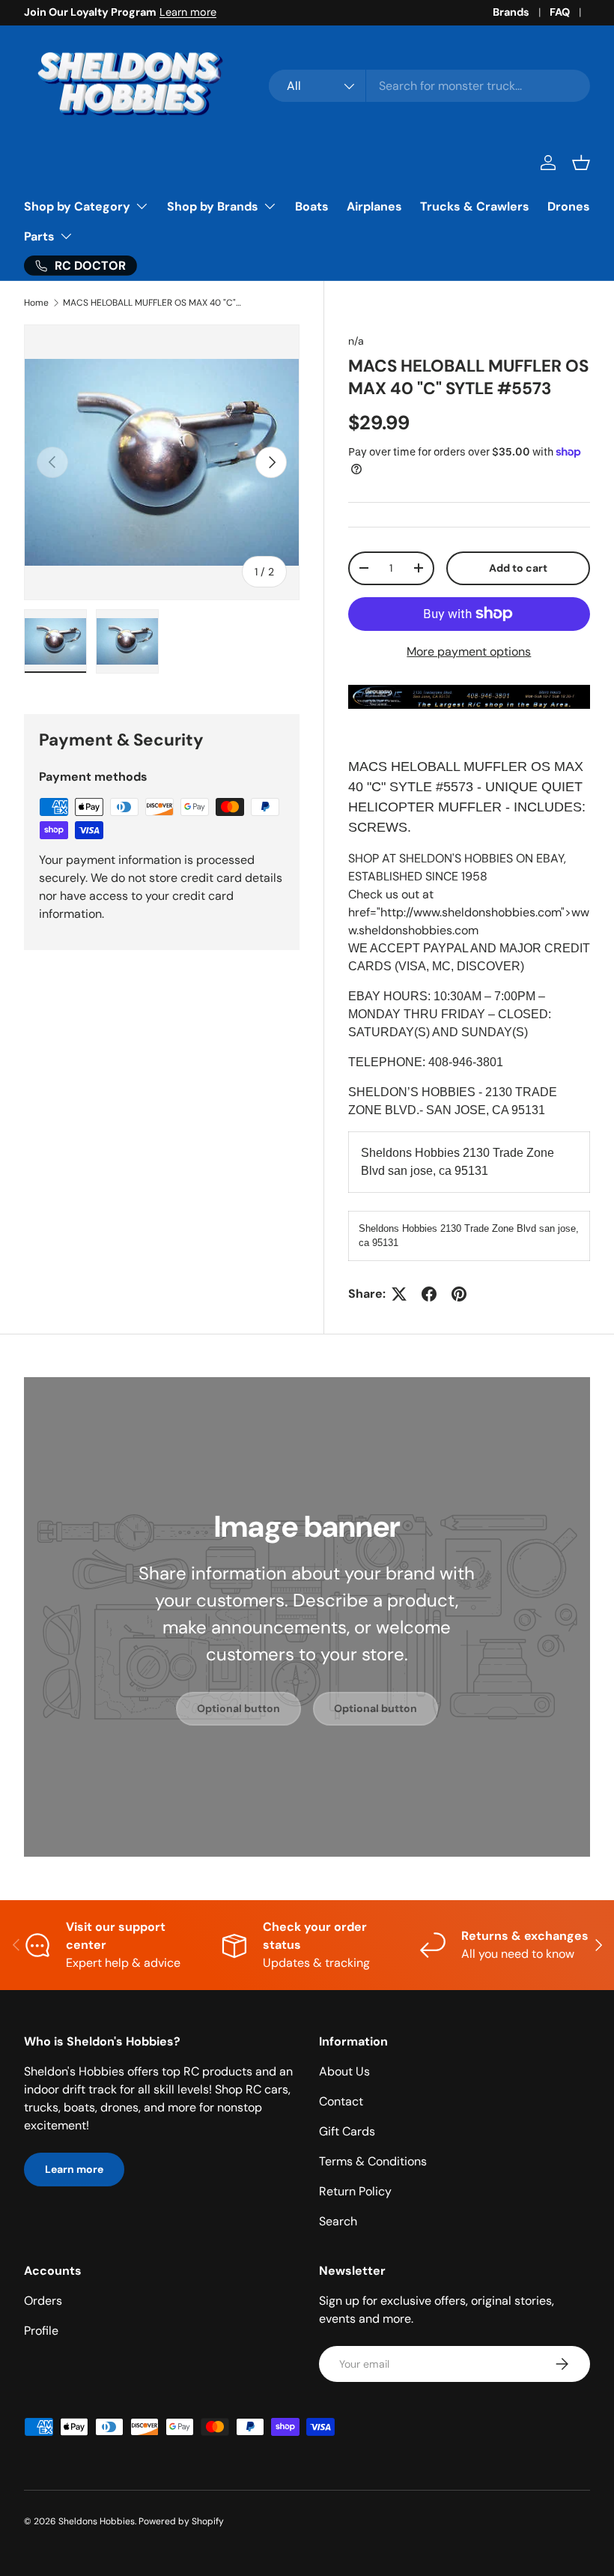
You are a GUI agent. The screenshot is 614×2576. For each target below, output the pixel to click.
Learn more (188, 12)
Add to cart (518, 568)
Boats (312, 206)
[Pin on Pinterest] (459, 1294)
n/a (356, 341)
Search (338, 2221)
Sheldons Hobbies (97, 2521)
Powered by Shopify (181, 2521)
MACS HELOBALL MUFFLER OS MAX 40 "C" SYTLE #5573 (153, 303)
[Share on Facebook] (429, 1294)
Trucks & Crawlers (475, 206)
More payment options (469, 651)
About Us (344, 2071)
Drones (569, 206)
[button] (581, 163)
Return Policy (355, 2191)
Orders (43, 2301)
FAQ (560, 12)
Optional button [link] (238, 1708)
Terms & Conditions (373, 2161)
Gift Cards (347, 2131)
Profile (41, 2331)
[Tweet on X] (399, 1294)
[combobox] (429, 86)
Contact (341, 2101)
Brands (511, 12)
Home (36, 303)
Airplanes (374, 206)
